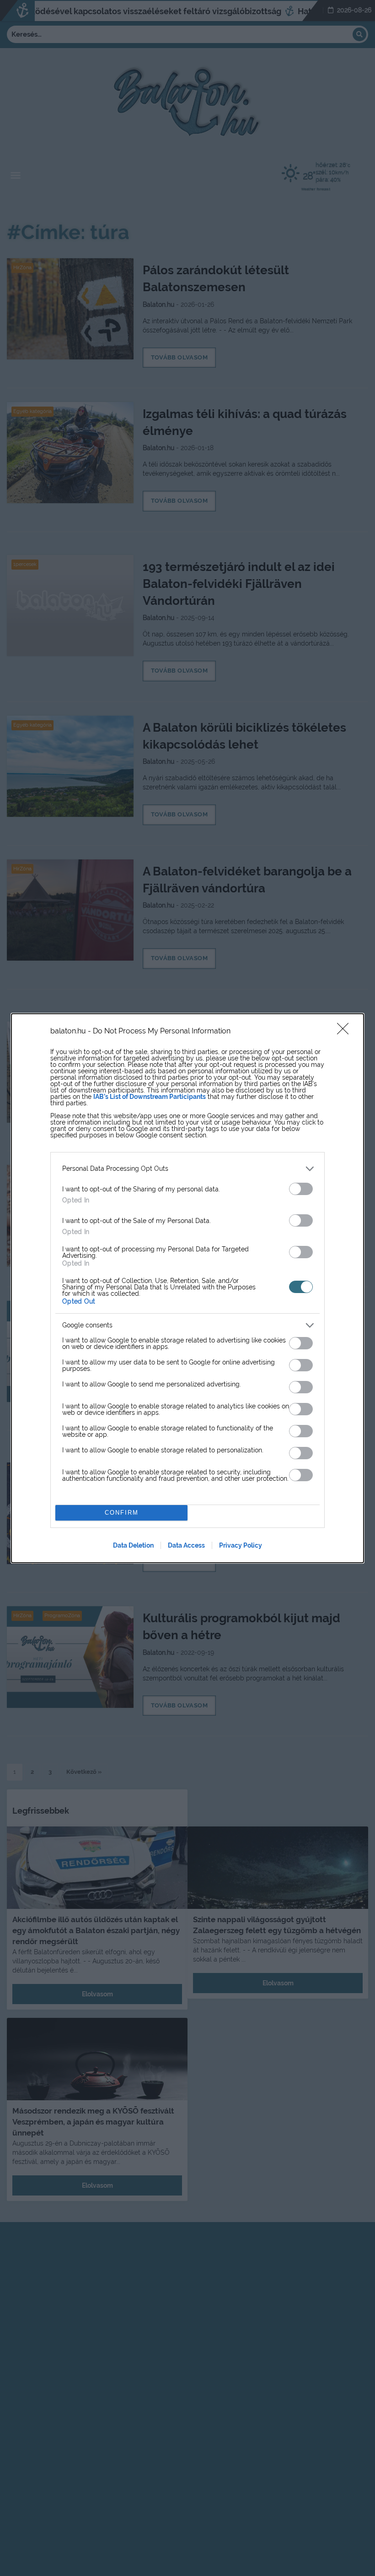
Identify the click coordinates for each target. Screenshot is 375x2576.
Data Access (186, 1545)
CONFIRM (122, 1513)
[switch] (301, 1189)
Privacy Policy (241, 1545)
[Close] (346, 1032)
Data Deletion (133, 1545)
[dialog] (187, 1288)
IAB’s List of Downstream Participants (150, 1097)
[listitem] (187, 1169)
